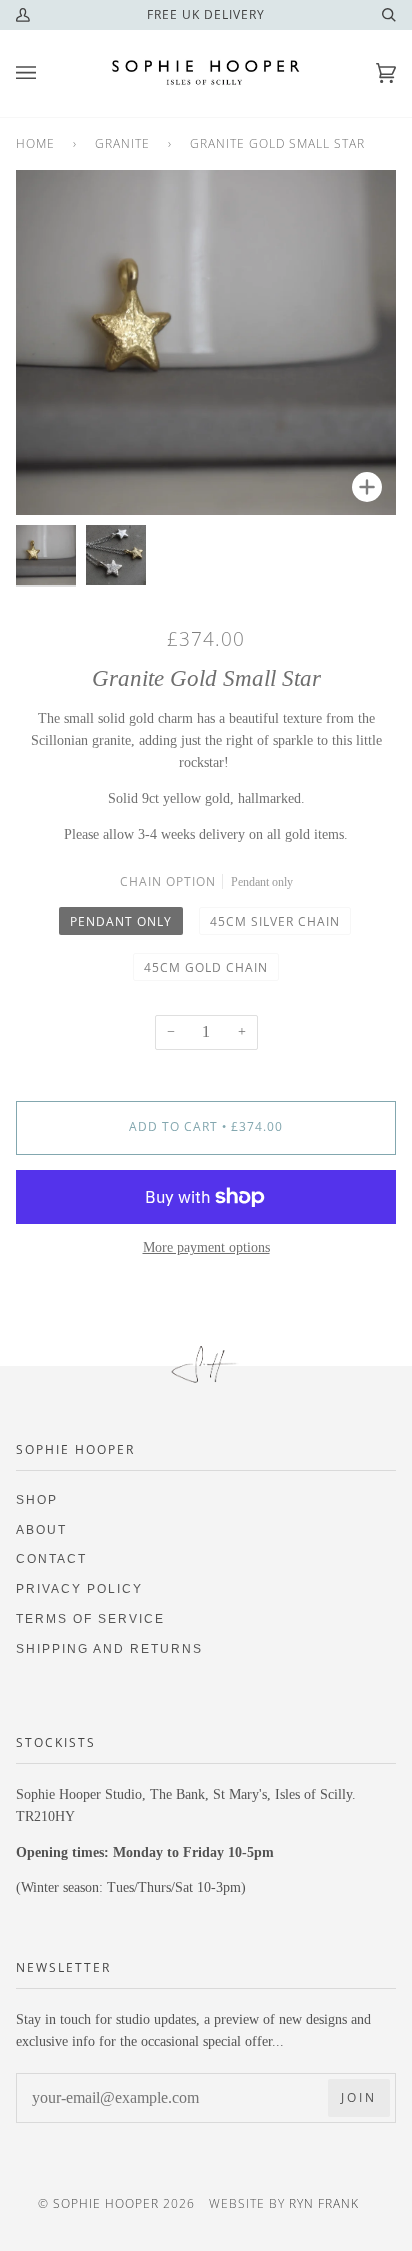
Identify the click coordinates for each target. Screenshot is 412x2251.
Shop (37, 1499)
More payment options (206, 1247)
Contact (51, 1558)
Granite (122, 143)
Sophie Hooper (108, 2203)
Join (359, 2097)
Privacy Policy (79, 1588)
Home (35, 143)
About (41, 1529)
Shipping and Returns (109, 1648)
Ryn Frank (324, 2203)
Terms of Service (90, 1618)
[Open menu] (46, 73)
